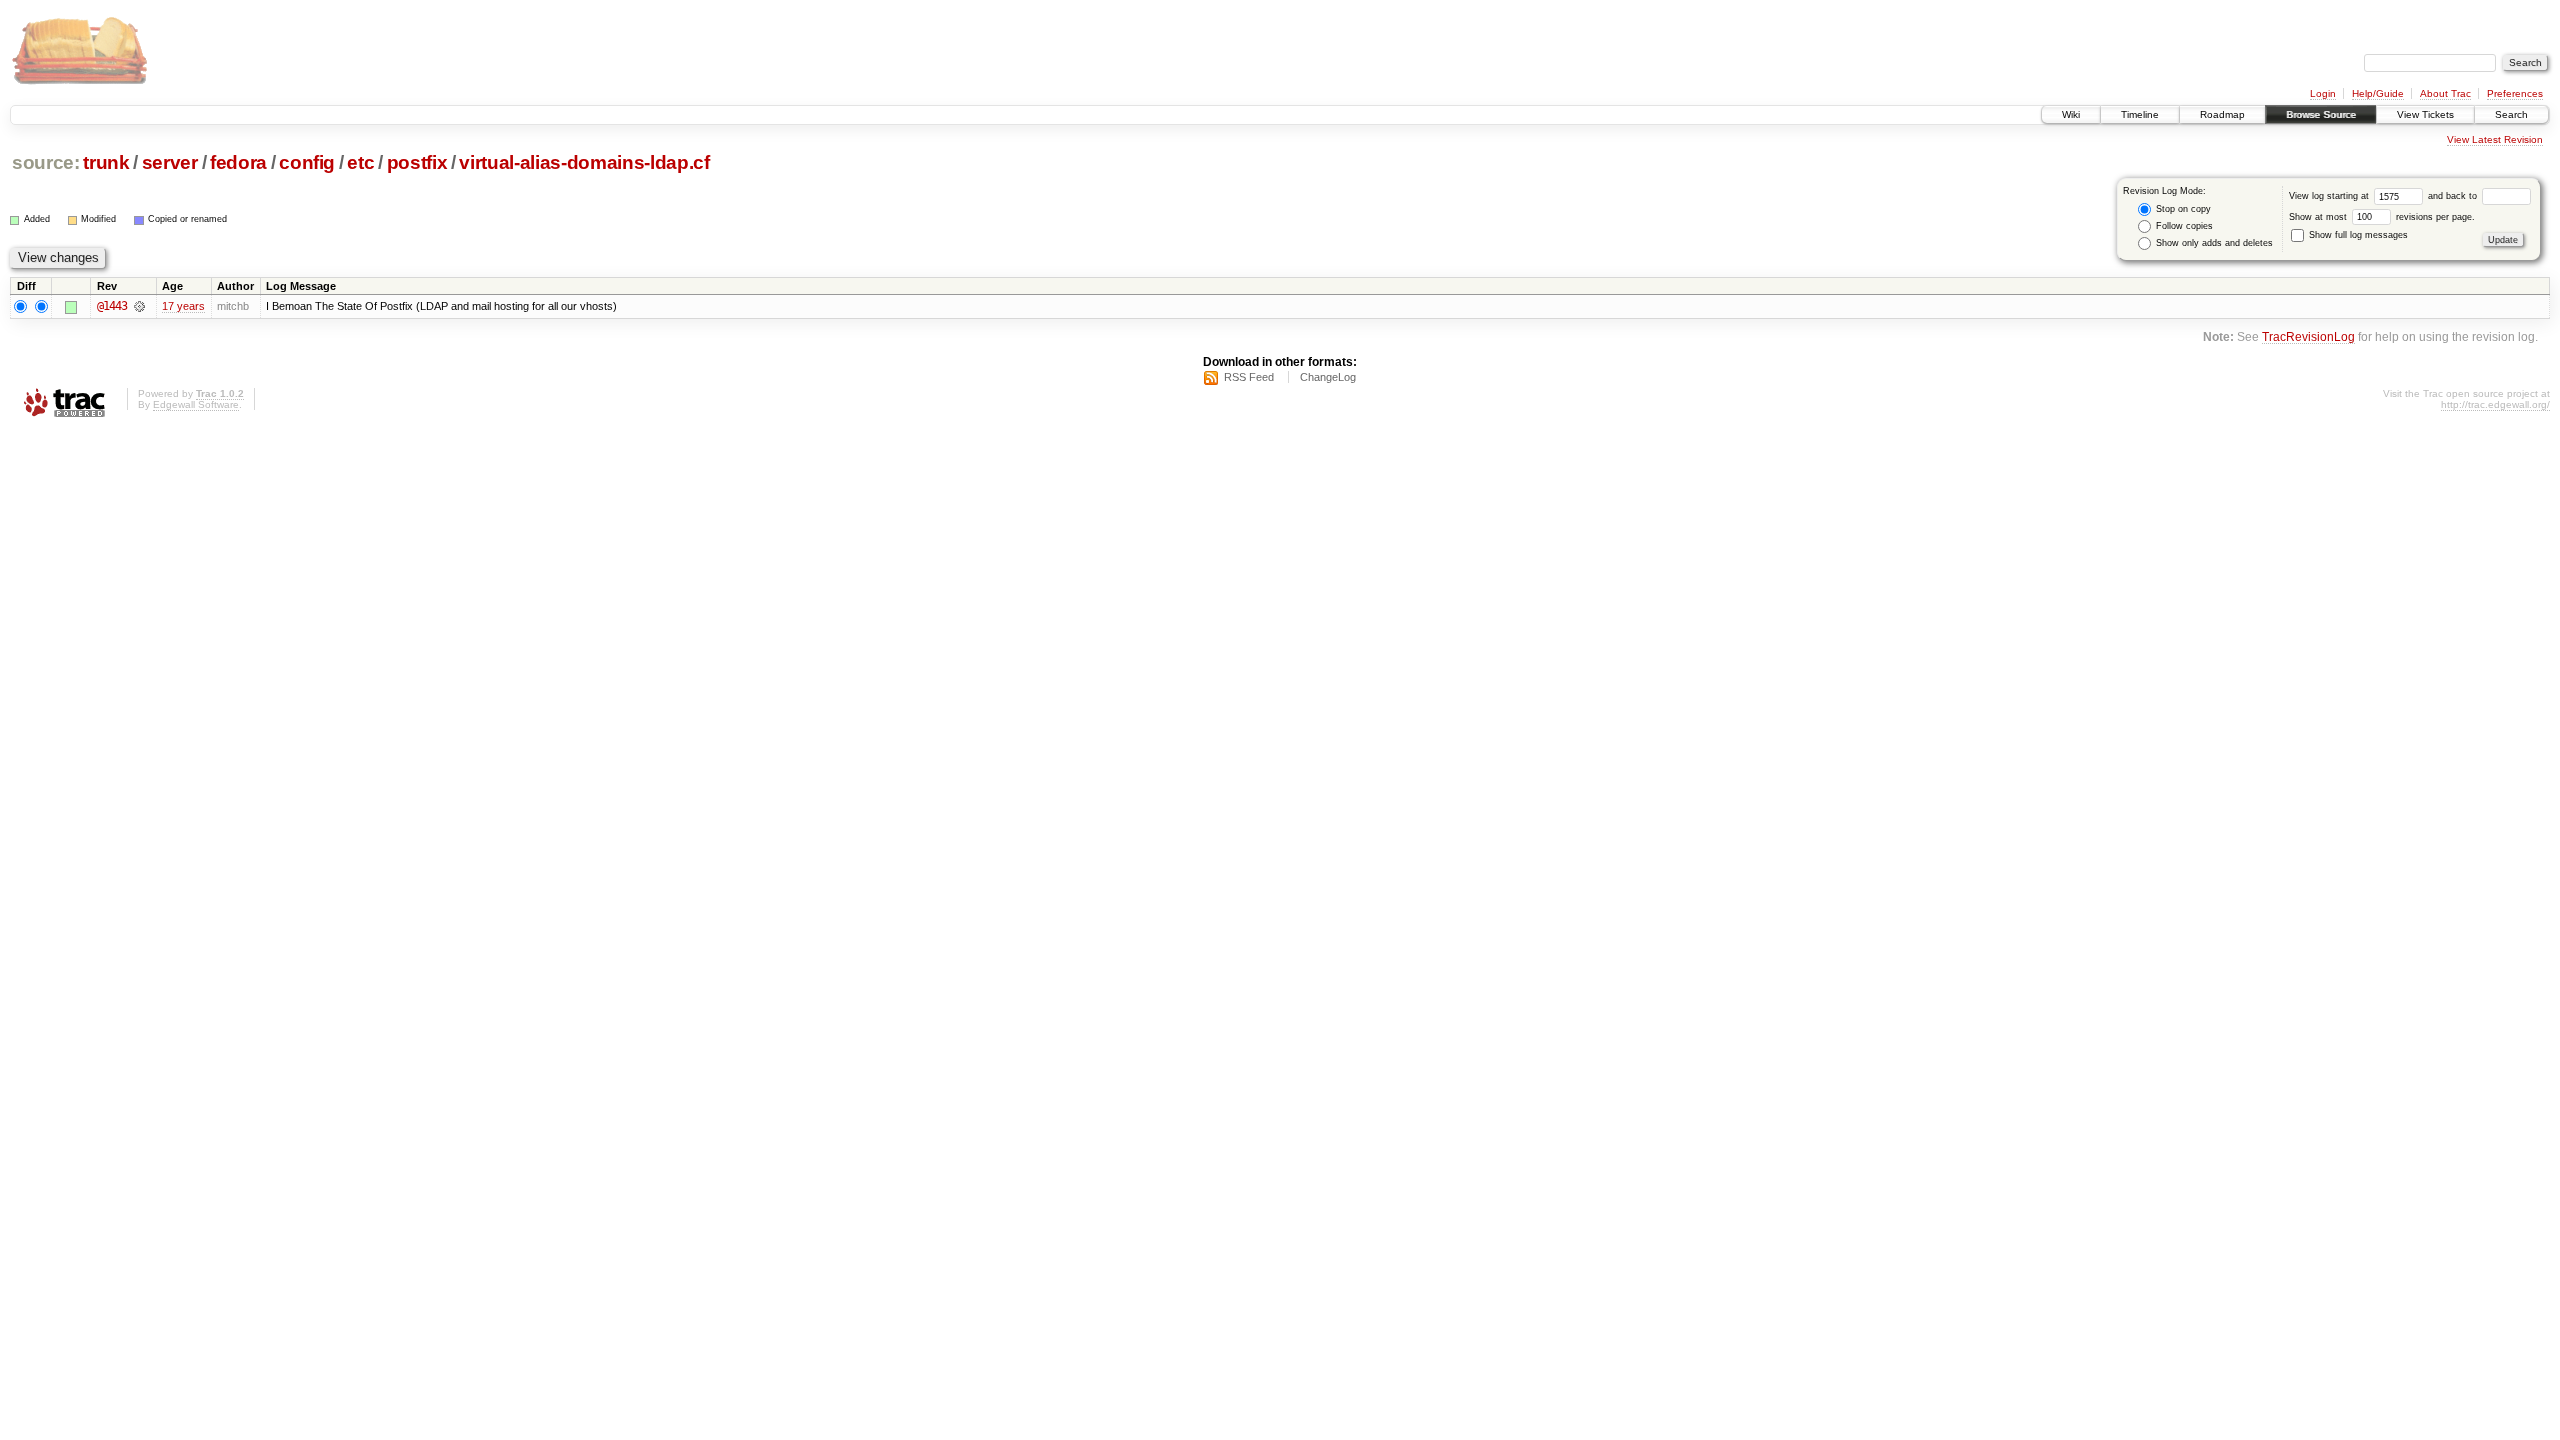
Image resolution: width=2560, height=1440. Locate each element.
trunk (106, 162)
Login (2323, 93)
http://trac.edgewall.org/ (2495, 404)
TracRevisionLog (2308, 336)
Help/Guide (2378, 93)
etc (360, 162)
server (170, 162)
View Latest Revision (2495, 139)
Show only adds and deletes (2213, 243)
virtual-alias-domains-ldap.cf (584, 162)
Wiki (2071, 114)
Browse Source (2321, 114)
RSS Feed (1249, 377)
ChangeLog (1328, 377)
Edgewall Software (196, 404)
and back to (2454, 196)
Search (2511, 114)
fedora (238, 162)
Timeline (2140, 114)
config (307, 162)
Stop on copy (2182, 209)
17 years (183, 306)
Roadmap (2222, 114)
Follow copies (2183, 226)
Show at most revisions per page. (2382, 217)
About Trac (2445, 93)
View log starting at (2330, 196)
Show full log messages (2357, 235)
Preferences (2515, 93)
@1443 (112, 306)
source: (46, 162)
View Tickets (2425, 114)
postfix (417, 162)
